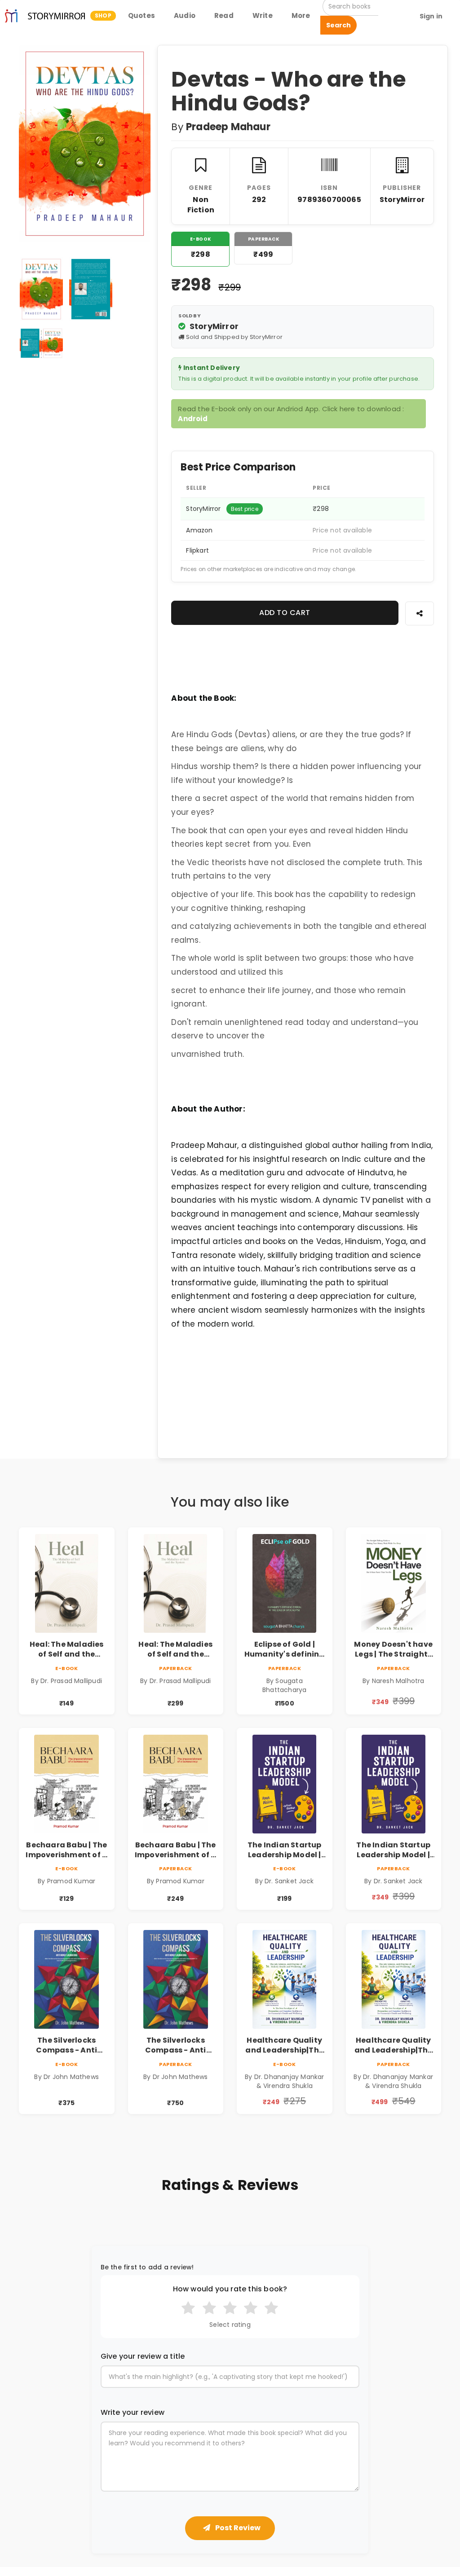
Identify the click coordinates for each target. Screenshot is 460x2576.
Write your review (133, 2413)
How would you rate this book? (230, 2289)
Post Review (237, 2528)
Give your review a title (143, 2356)
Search (338, 25)
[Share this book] (420, 613)
